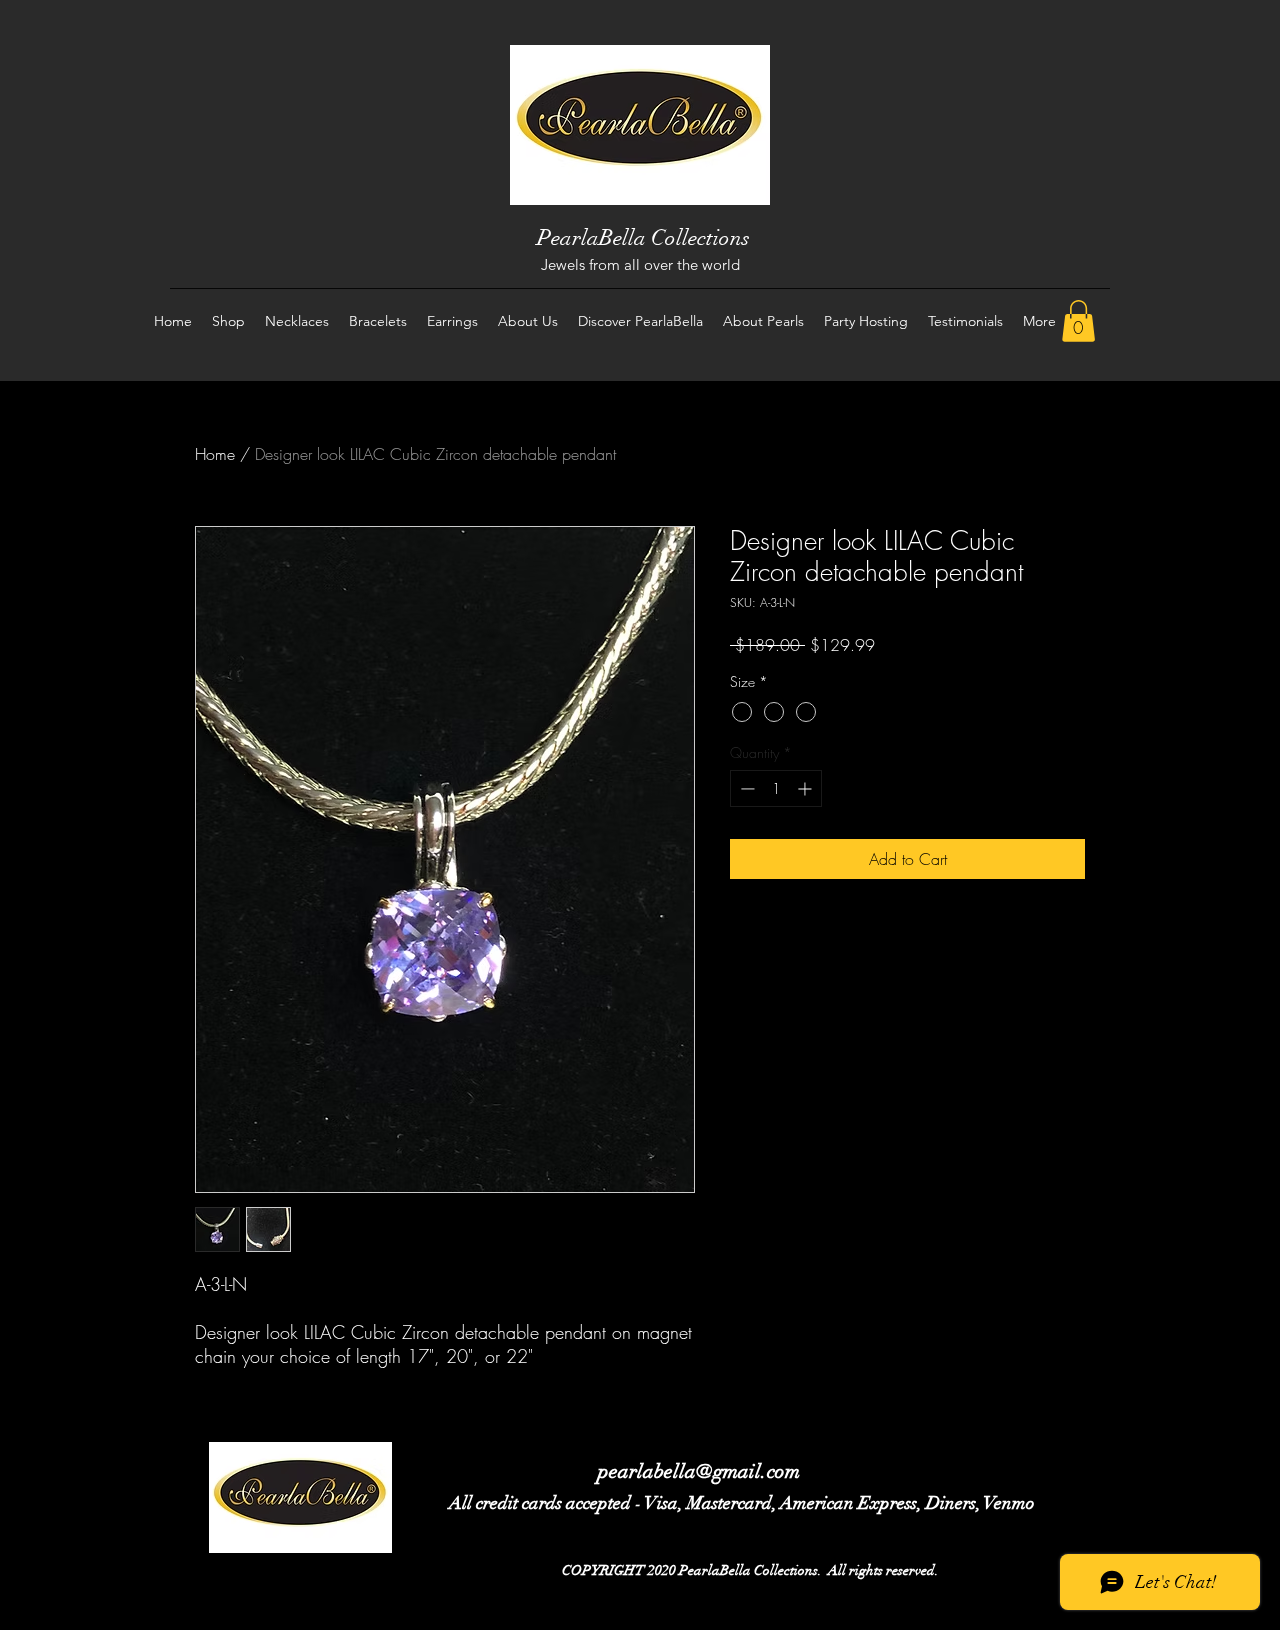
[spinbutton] (776, 788)
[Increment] (806, 788)
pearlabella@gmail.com (699, 1471)
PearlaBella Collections (643, 237)
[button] (1078, 321)
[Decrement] (745, 788)
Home (215, 454)
